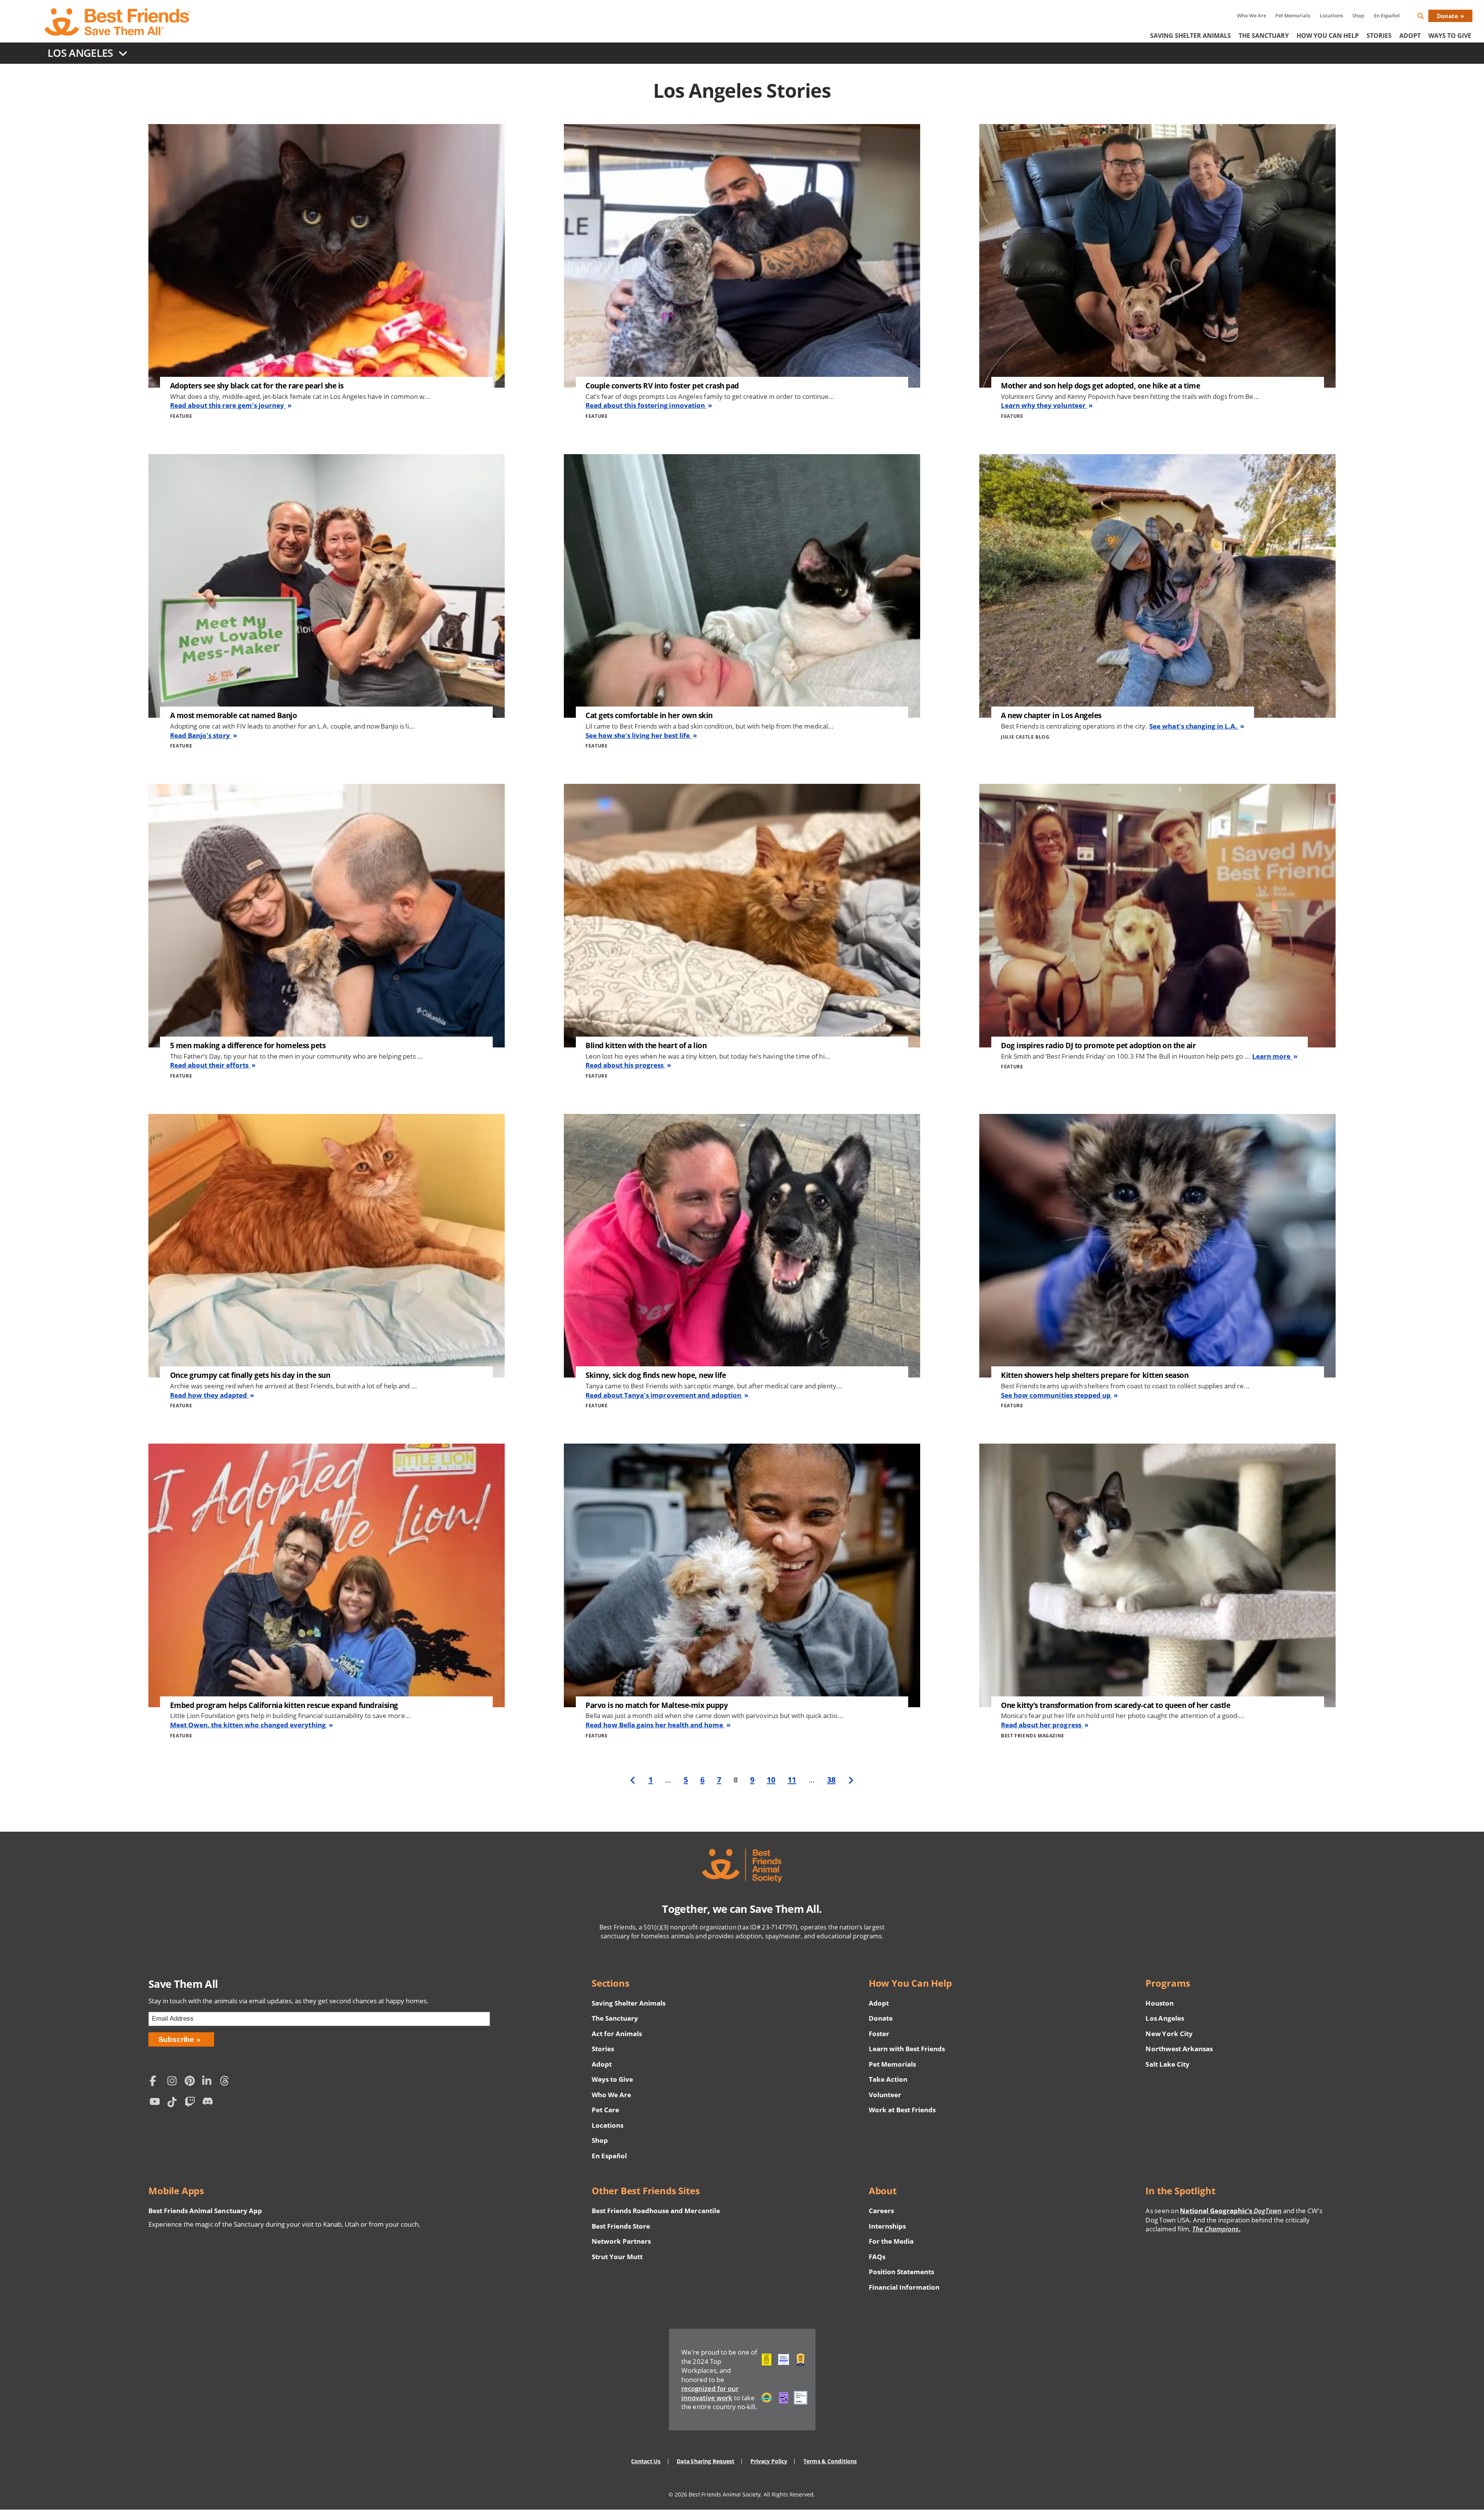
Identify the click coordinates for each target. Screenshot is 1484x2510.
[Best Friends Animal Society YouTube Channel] (157, 2103)
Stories (1379, 36)
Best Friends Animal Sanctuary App (205, 2211)
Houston (1159, 2003)
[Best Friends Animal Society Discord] (209, 2103)
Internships (888, 2226)
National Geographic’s (1231, 2211)
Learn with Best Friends (907, 2049)
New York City (1169, 2034)
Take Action (888, 2079)
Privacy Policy (769, 2461)
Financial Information (904, 2287)
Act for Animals (617, 2034)
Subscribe (176, 2039)
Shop (1358, 15)
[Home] (118, 22)
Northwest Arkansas (1179, 2049)
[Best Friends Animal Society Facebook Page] (157, 2082)
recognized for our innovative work (710, 2393)
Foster (879, 2034)
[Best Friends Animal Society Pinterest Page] (192, 2082)
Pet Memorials (1293, 15)
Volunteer (885, 2095)
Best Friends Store (621, 2226)
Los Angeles (1165, 2018)
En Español (1387, 15)
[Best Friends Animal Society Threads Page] (227, 2082)
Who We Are (1252, 15)
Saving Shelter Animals (1190, 36)
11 (792, 1779)
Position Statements (902, 2272)
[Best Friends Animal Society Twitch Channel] (192, 2103)
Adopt (1410, 36)
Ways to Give (612, 2079)
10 (771, 1779)
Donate (1447, 16)
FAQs (877, 2257)
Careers (881, 2211)
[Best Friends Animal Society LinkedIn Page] (209, 2082)
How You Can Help (1328, 36)
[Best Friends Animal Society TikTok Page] (174, 2103)
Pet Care (605, 2110)
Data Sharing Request (705, 2461)
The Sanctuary (1264, 36)
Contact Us (646, 2461)
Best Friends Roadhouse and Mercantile (656, 2211)
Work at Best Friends (902, 2110)
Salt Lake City (1167, 2064)
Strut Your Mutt (617, 2257)
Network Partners (621, 2241)
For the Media (891, 2241)
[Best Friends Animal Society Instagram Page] (174, 2082)
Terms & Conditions (830, 2461)
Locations (1331, 15)
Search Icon (1427, 17)
